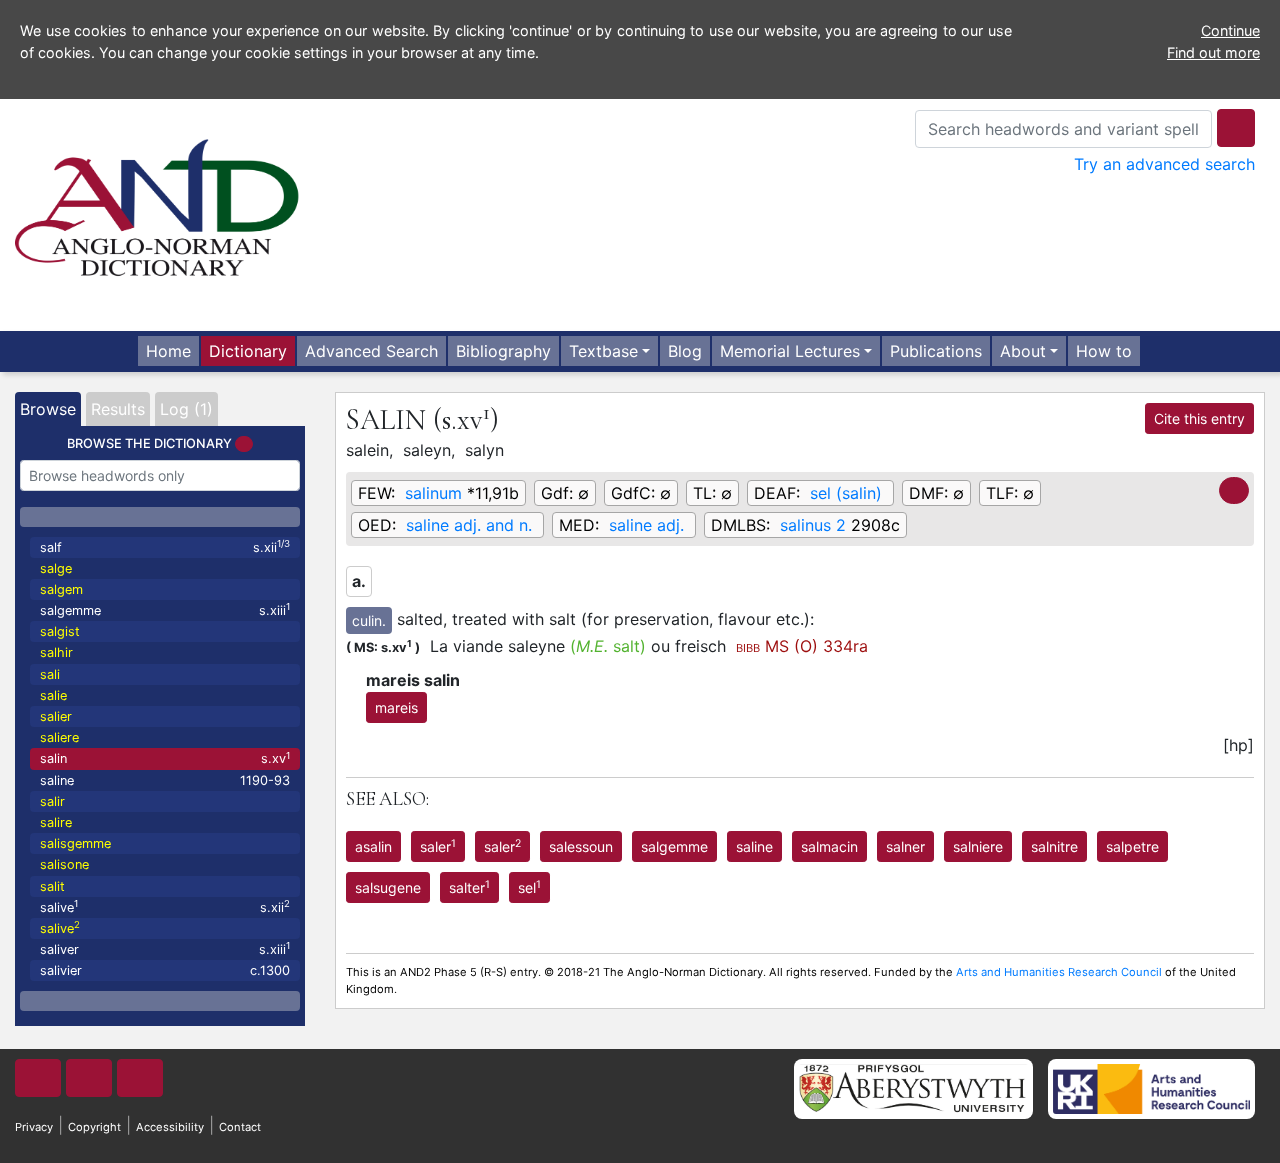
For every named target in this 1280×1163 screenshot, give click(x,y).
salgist (60, 631)
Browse (48, 409)
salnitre (1054, 846)
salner (905, 846)
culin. (369, 620)
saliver (165, 948)
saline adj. (646, 525)
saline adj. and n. (469, 525)
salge (56, 568)
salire (56, 822)
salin (165, 758)
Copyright (94, 1127)
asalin (373, 846)
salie (53, 695)
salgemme (165, 609)
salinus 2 (813, 525)
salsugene (388, 887)
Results (118, 409)
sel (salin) (846, 493)
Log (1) (186, 409)
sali (50, 674)
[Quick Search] (1236, 128)
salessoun (581, 846)
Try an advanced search (1164, 164)
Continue (1230, 30)
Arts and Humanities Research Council (1059, 972)
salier (56, 716)
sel (529, 887)
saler (438, 846)
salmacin (829, 846)
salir (52, 801)
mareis (396, 707)
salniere (978, 846)
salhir (56, 652)
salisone (64, 864)
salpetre (1132, 846)
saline (165, 780)
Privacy (34, 1127)
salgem (61, 589)
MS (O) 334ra (802, 646)
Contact (240, 1127)
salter (469, 887)
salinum (433, 493)
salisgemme (75, 843)
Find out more (1213, 52)
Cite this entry (1199, 418)
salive (165, 906)
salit (52, 886)
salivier (165, 970)
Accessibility (170, 1127)
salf (165, 546)
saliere (59, 737)
